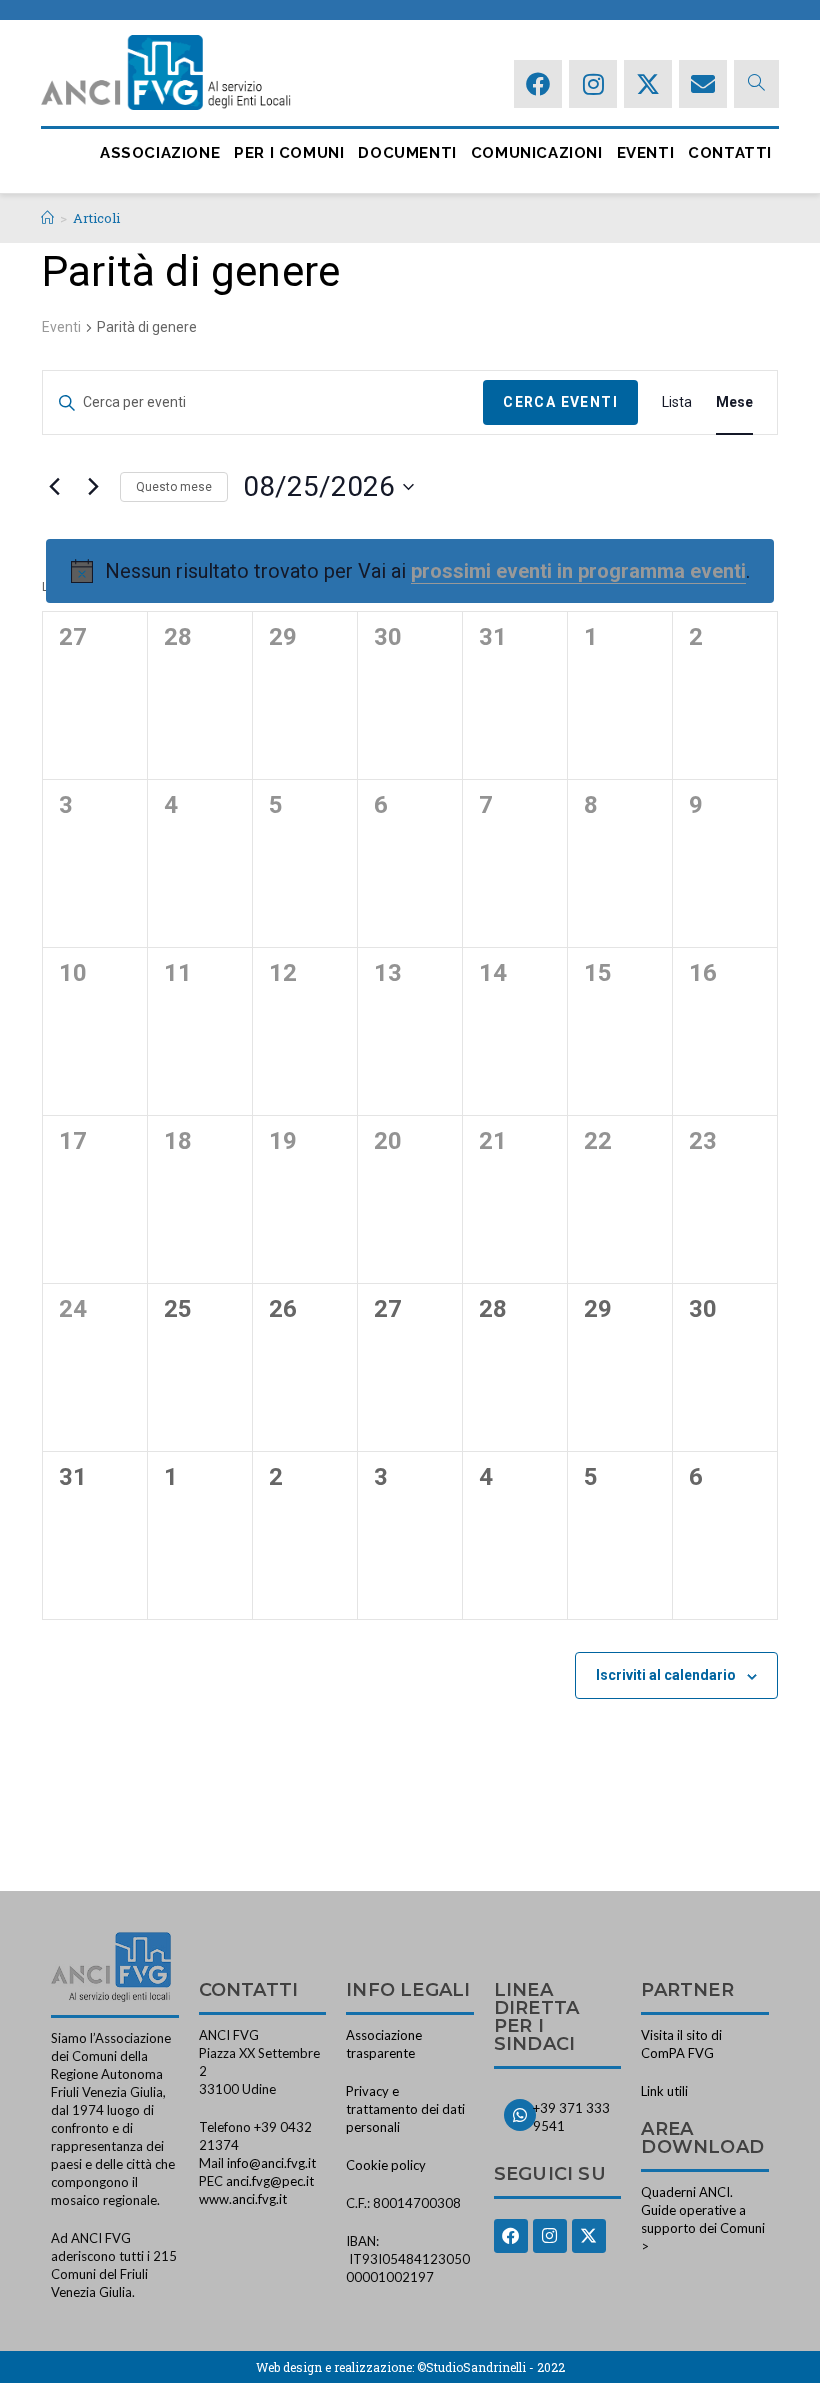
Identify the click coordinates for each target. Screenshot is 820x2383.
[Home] (47, 218)
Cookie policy (386, 2165)
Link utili (664, 2091)
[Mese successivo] (93, 487)
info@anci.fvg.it (271, 2163)
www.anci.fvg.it (243, 2199)
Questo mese (174, 487)
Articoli (96, 218)
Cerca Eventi (560, 402)
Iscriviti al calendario (666, 1675)
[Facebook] (538, 84)
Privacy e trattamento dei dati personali (405, 2109)
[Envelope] (703, 84)
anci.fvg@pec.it (270, 2181)
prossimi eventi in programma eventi (578, 571)
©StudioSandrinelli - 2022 (491, 2367)
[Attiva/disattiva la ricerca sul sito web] (756, 83)
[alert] (410, 571)
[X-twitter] (648, 84)
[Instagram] (593, 84)
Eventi (61, 327)
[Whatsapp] (520, 2115)
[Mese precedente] (54, 487)
